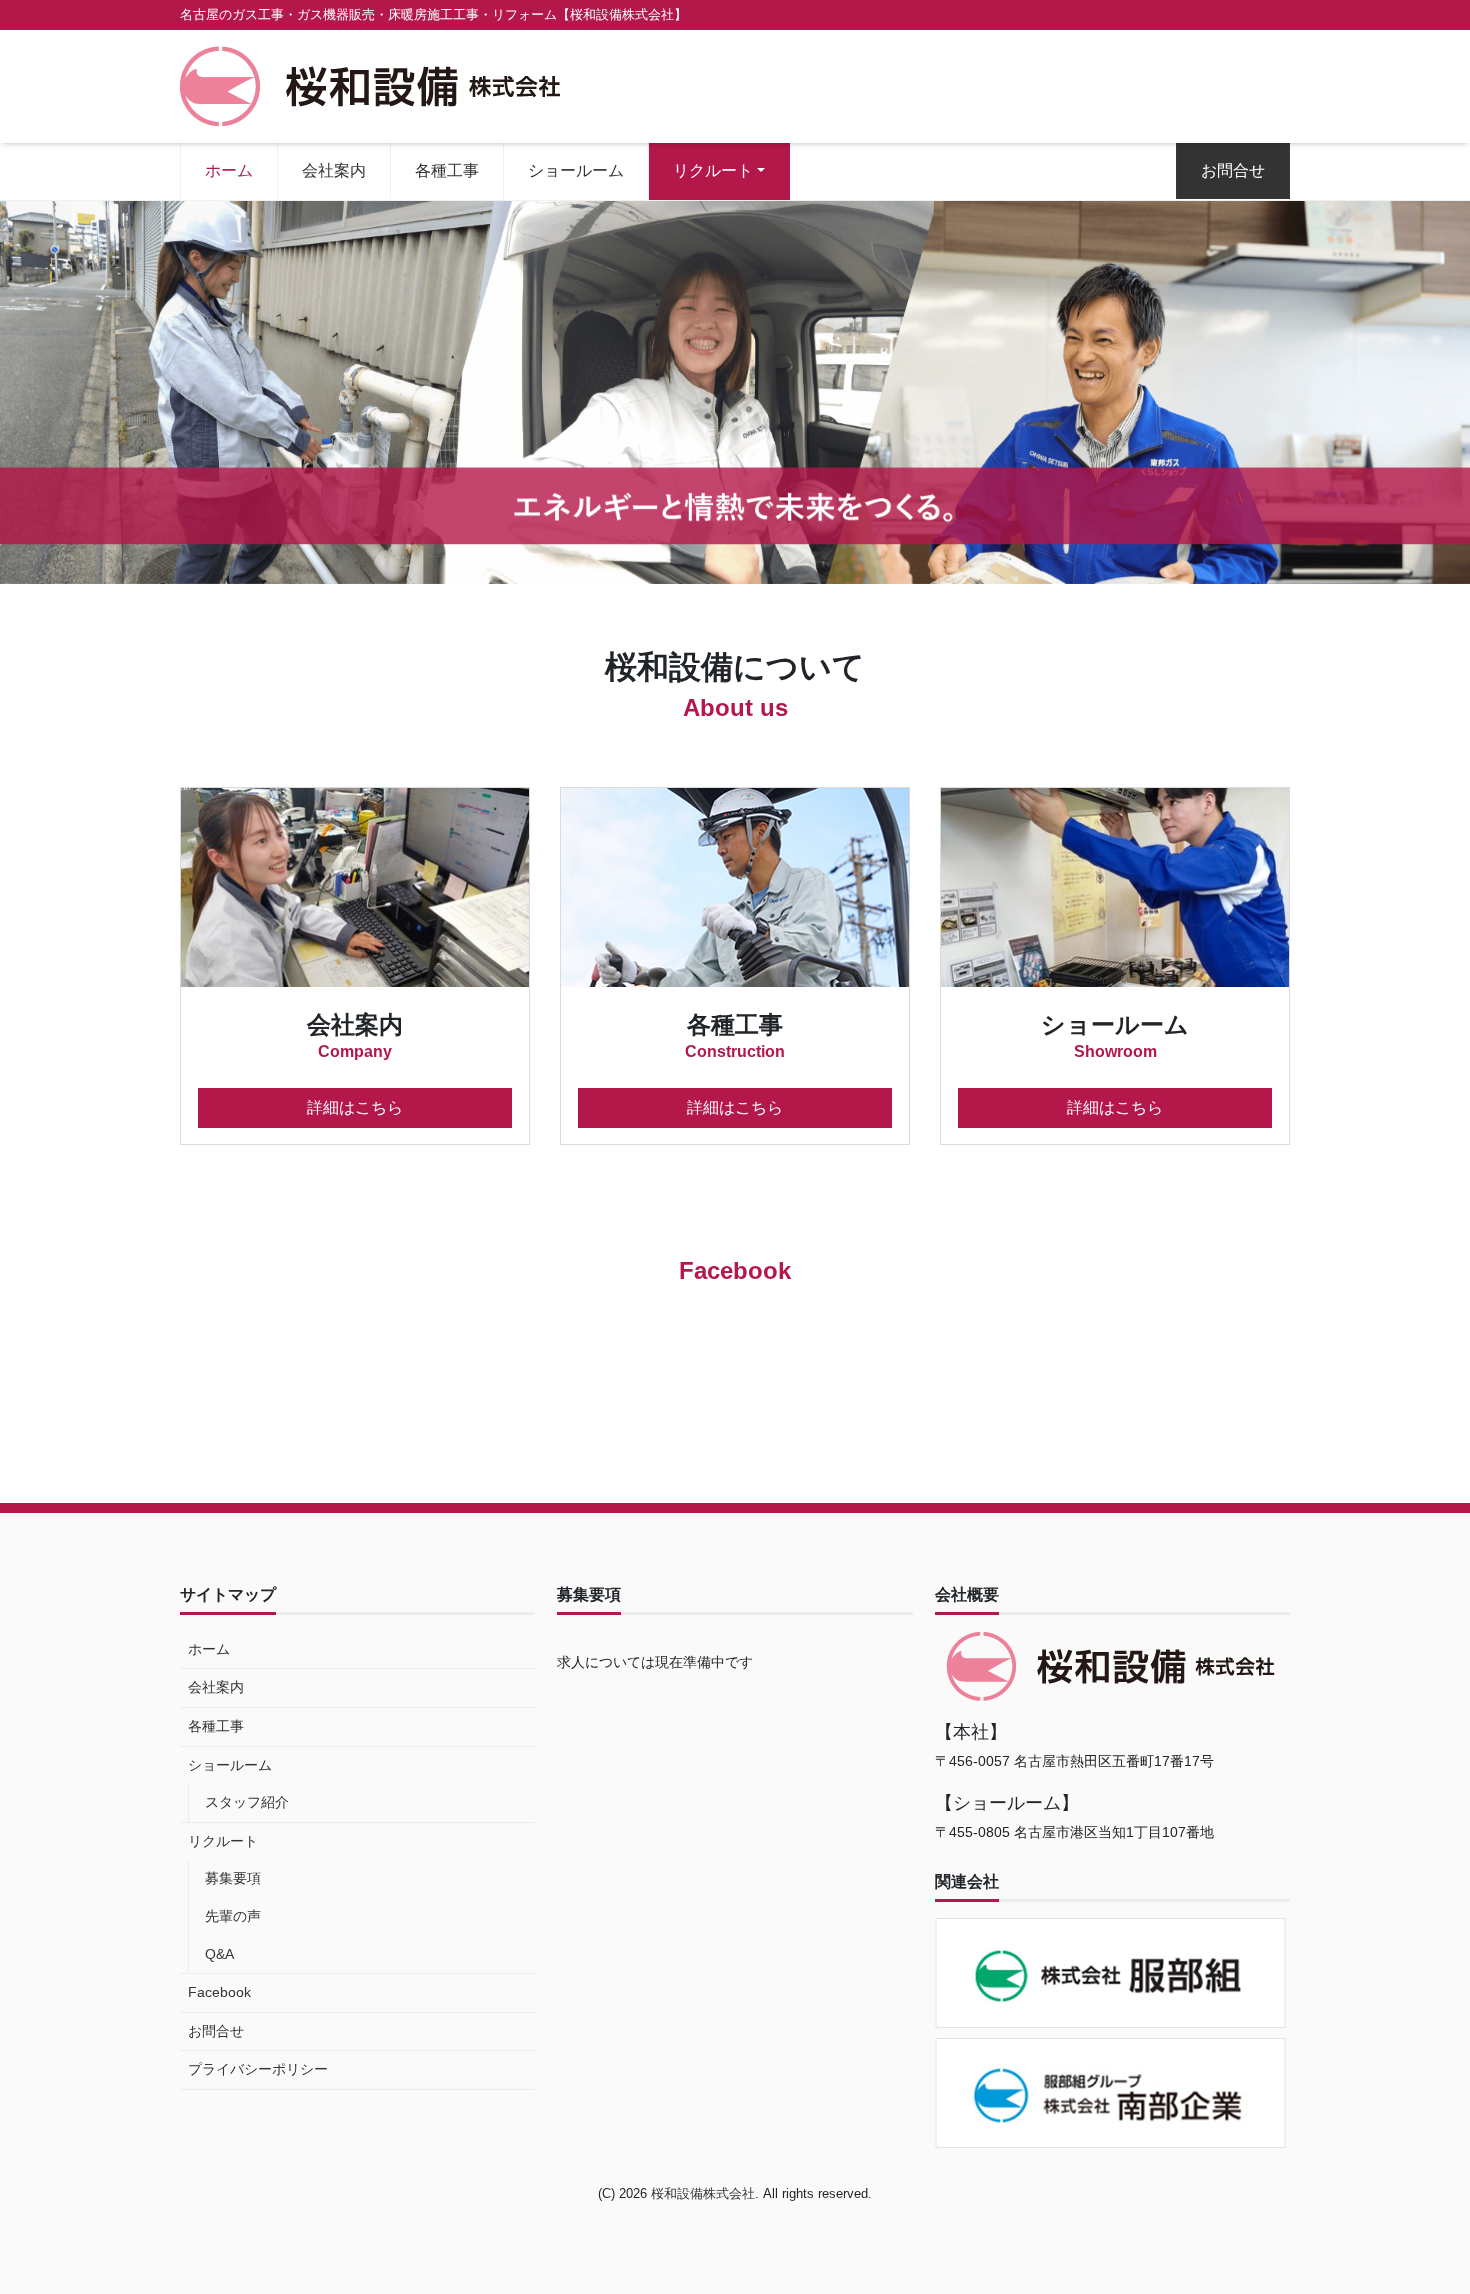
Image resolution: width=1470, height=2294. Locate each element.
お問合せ (1233, 170)
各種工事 (447, 170)
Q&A (219, 1954)
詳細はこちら (355, 1107)
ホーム (229, 170)
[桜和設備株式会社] (370, 84)
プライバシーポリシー (258, 2069)
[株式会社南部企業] (1112, 2093)
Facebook (219, 1992)
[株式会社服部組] (1112, 1973)
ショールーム (576, 170)
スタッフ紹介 (247, 1802)
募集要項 (233, 1878)
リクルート (713, 170)
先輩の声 (233, 1916)
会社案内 (334, 170)
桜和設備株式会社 (703, 2193)
